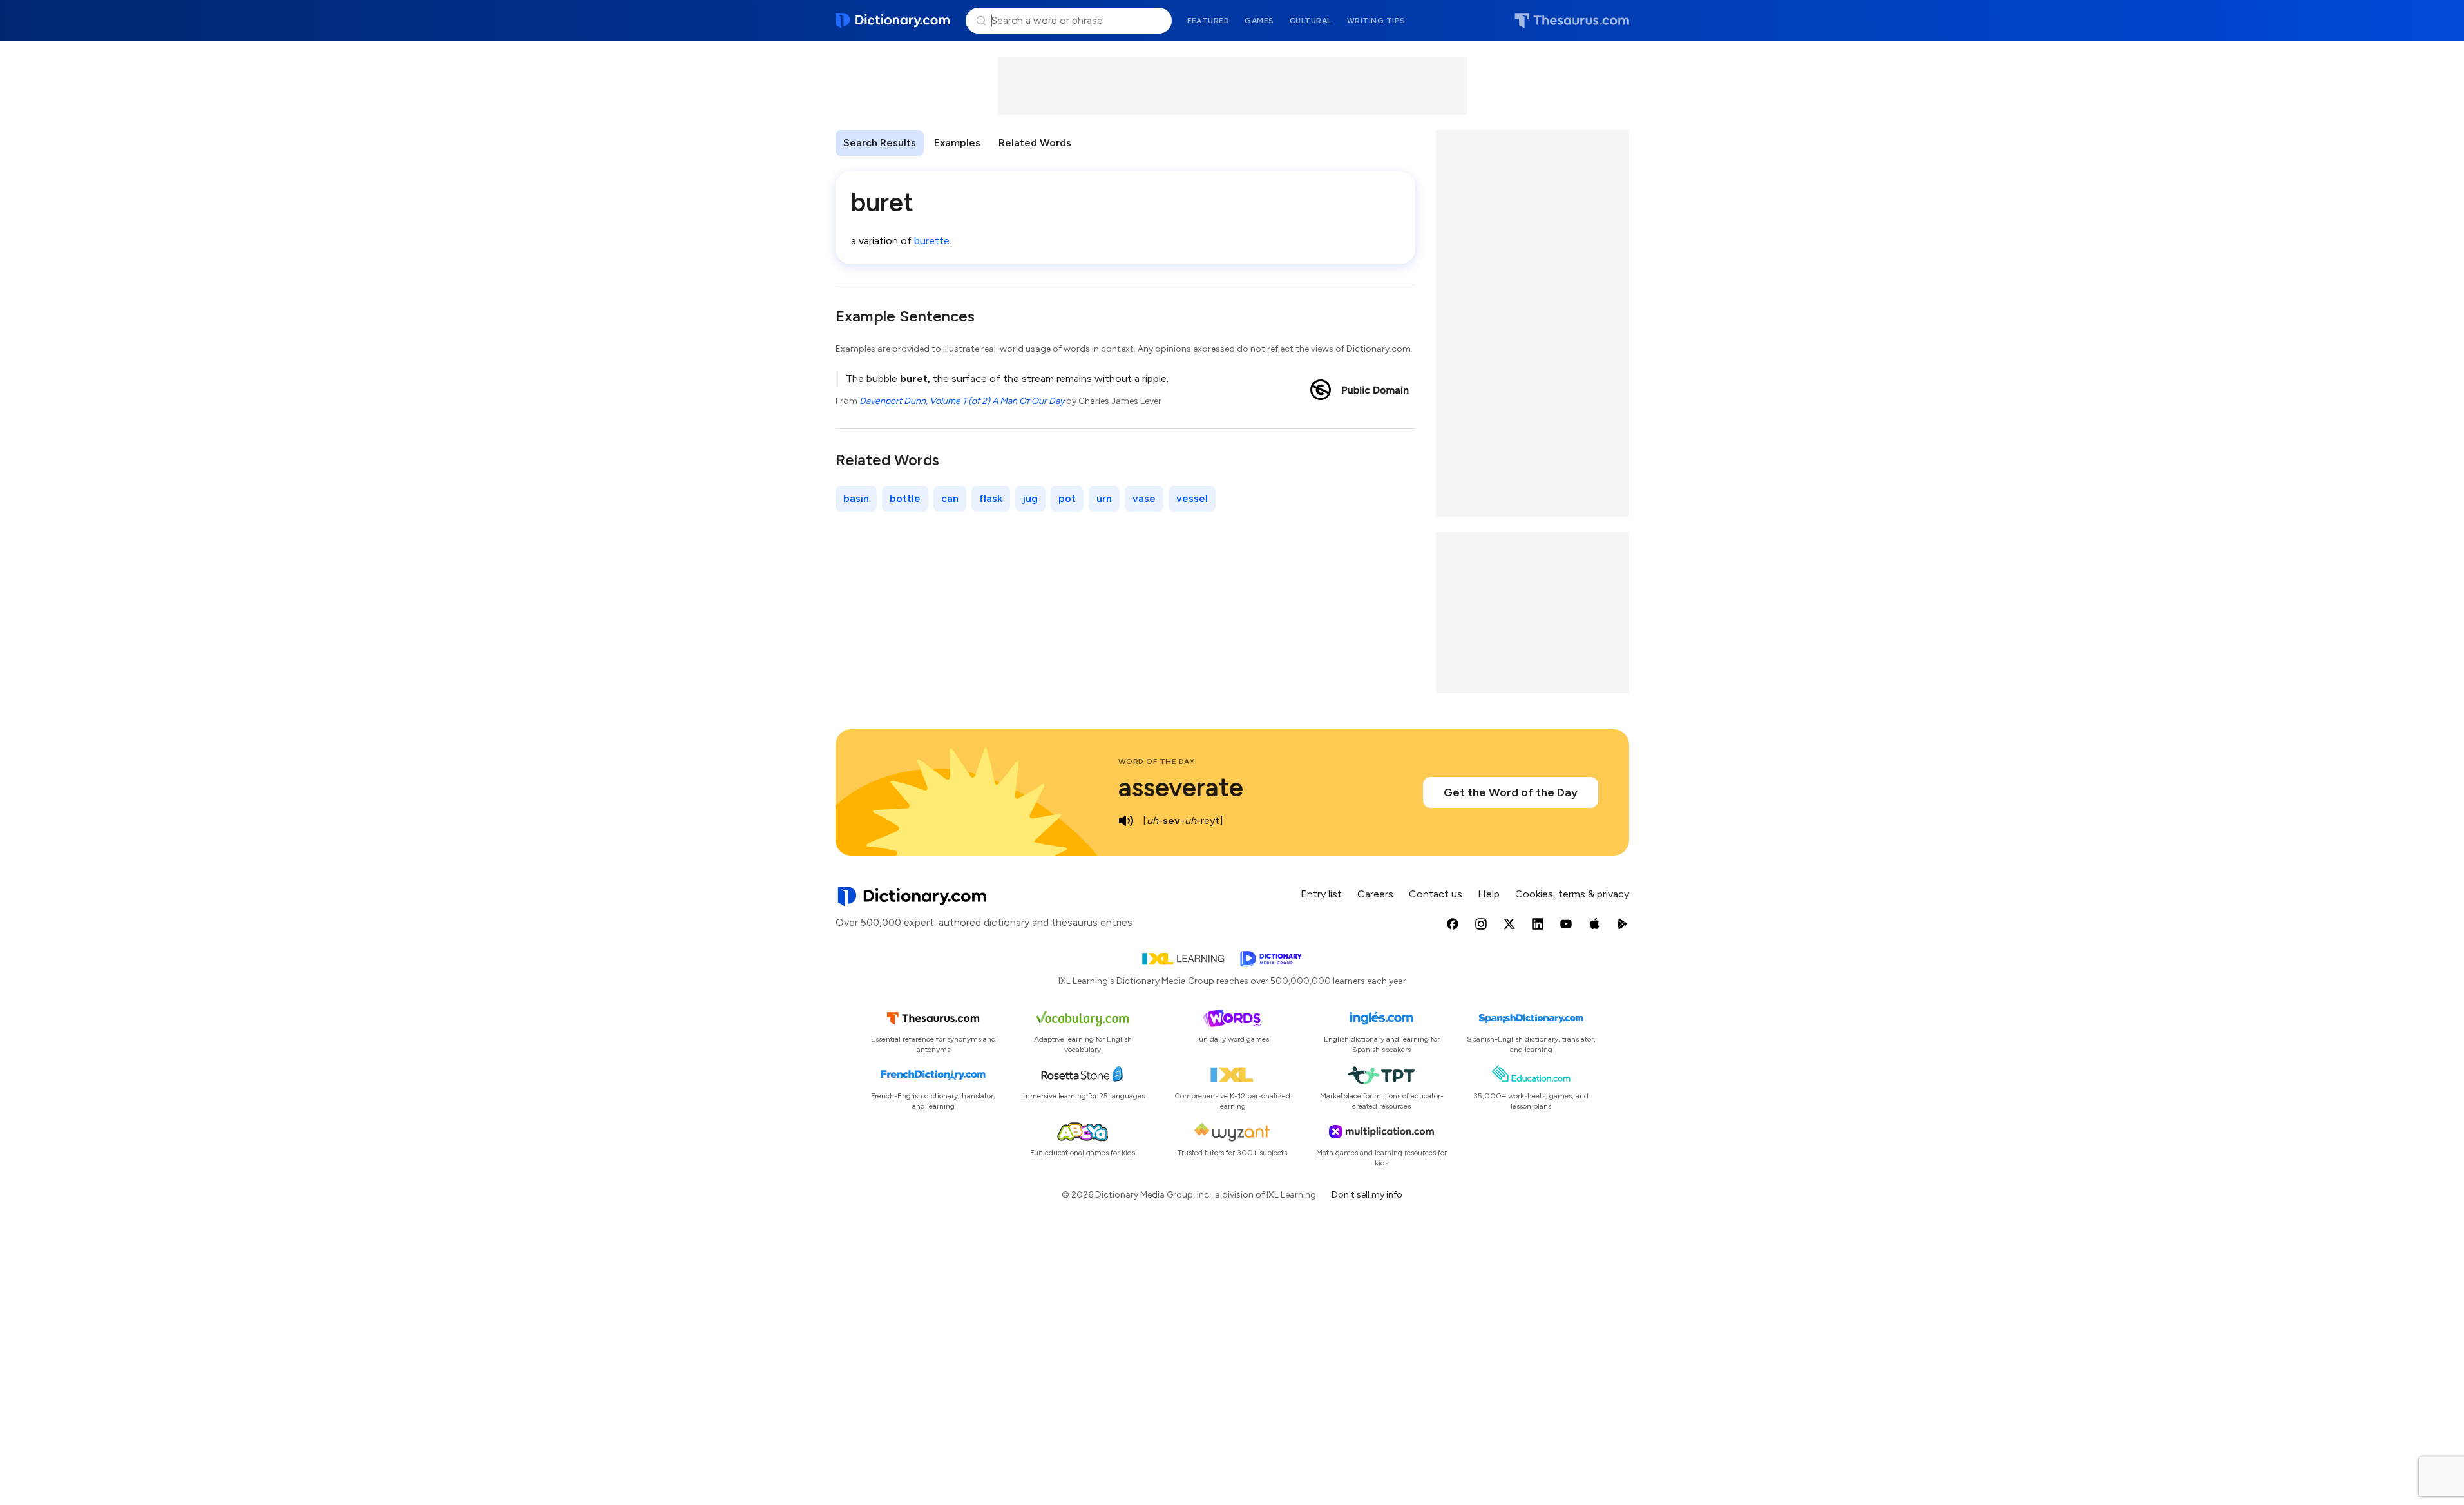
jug (1030, 498)
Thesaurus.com (1572, 21)
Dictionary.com (893, 21)
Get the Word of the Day (1511, 792)
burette (932, 241)
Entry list (1321, 894)
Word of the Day (1157, 762)
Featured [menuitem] (1208, 21)
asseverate (1181, 787)
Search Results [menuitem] (880, 143)
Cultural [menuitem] (1311, 21)
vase (1144, 498)
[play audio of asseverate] (1126, 821)
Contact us (1436, 894)
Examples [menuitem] (957, 143)
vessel (1192, 498)
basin (856, 498)
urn (1104, 498)
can (950, 498)
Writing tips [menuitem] (1376, 21)
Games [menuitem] (1259, 21)
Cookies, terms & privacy (1572, 894)
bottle (905, 498)
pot (1067, 498)
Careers (1375, 894)
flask (991, 498)
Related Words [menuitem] (1035, 143)
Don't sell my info (1367, 1195)
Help (1489, 894)
